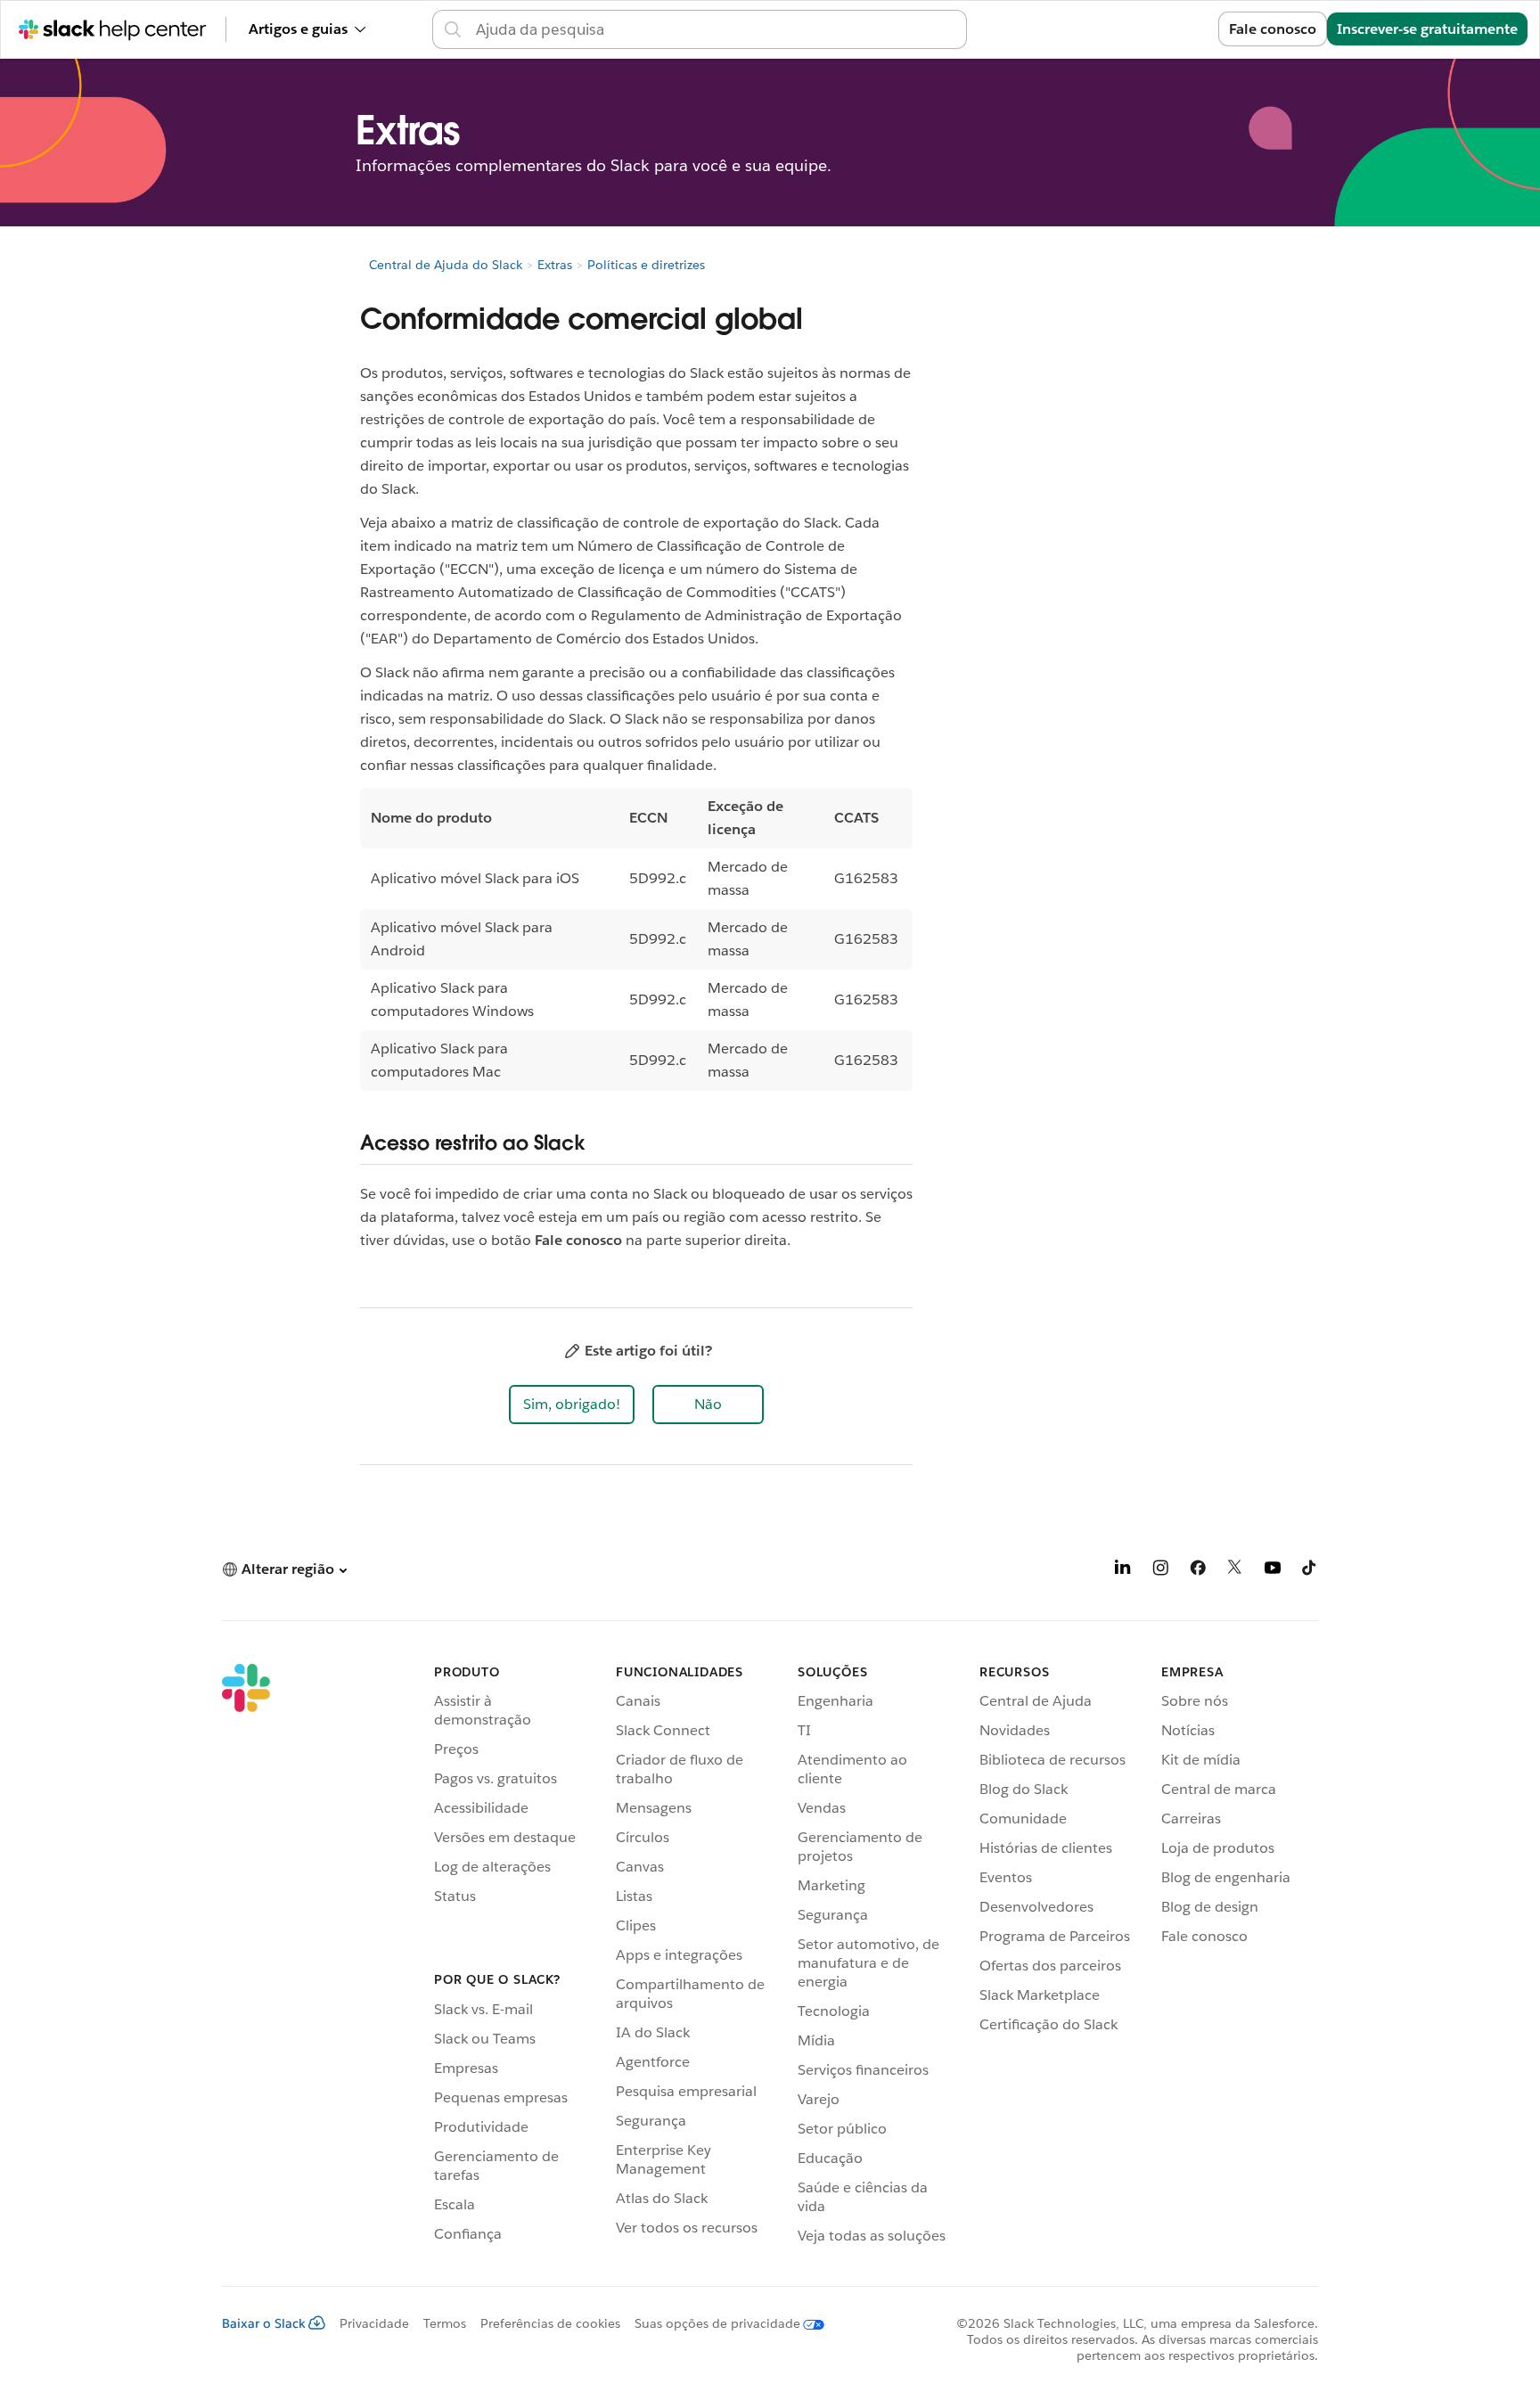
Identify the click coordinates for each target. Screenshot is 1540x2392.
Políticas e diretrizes (646, 265)
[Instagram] (1160, 1571)
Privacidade (374, 2323)
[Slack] (246, 1957)
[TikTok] (1310, 1571)
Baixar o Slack (264, 2323)
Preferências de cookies (550, 2323)
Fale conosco (1273, 29)
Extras (555, 265)
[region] (636, 939)
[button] (572, 1405)
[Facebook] (1198, 1571)
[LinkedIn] (1123, 1571)
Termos (445, 2323)
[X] (1235, 1571)
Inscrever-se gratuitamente (1427, 29)
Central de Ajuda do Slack (446, 265)
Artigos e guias (298, 29)
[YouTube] (1273, 1571)
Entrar (1175, 29)
